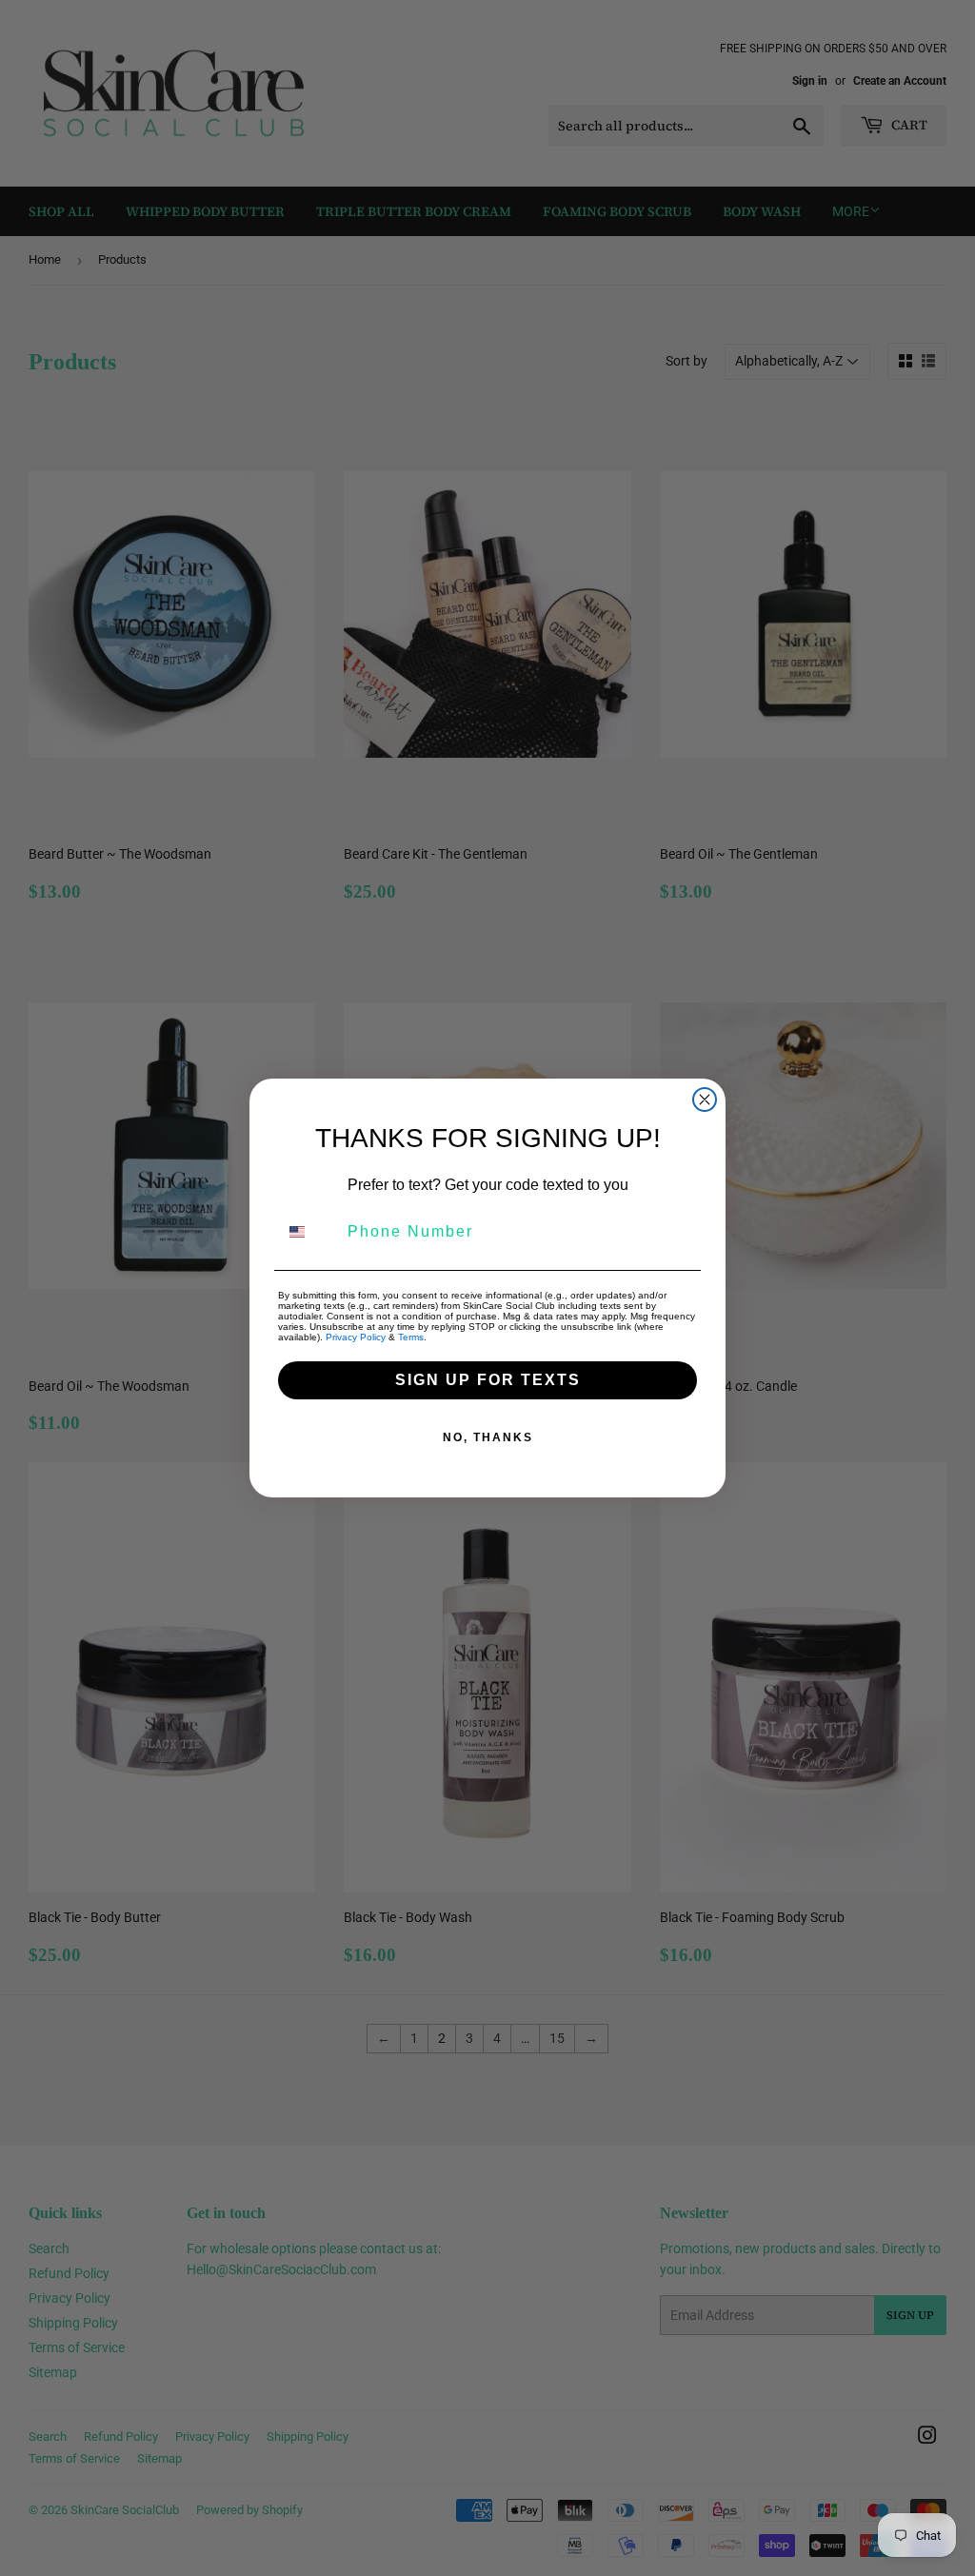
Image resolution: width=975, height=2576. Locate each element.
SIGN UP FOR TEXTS (488, 1380)
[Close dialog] (705, 1100)
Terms (411, 1337)
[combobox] (308, 1232)
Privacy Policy (356, 1337)
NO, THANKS (488, 1437)
